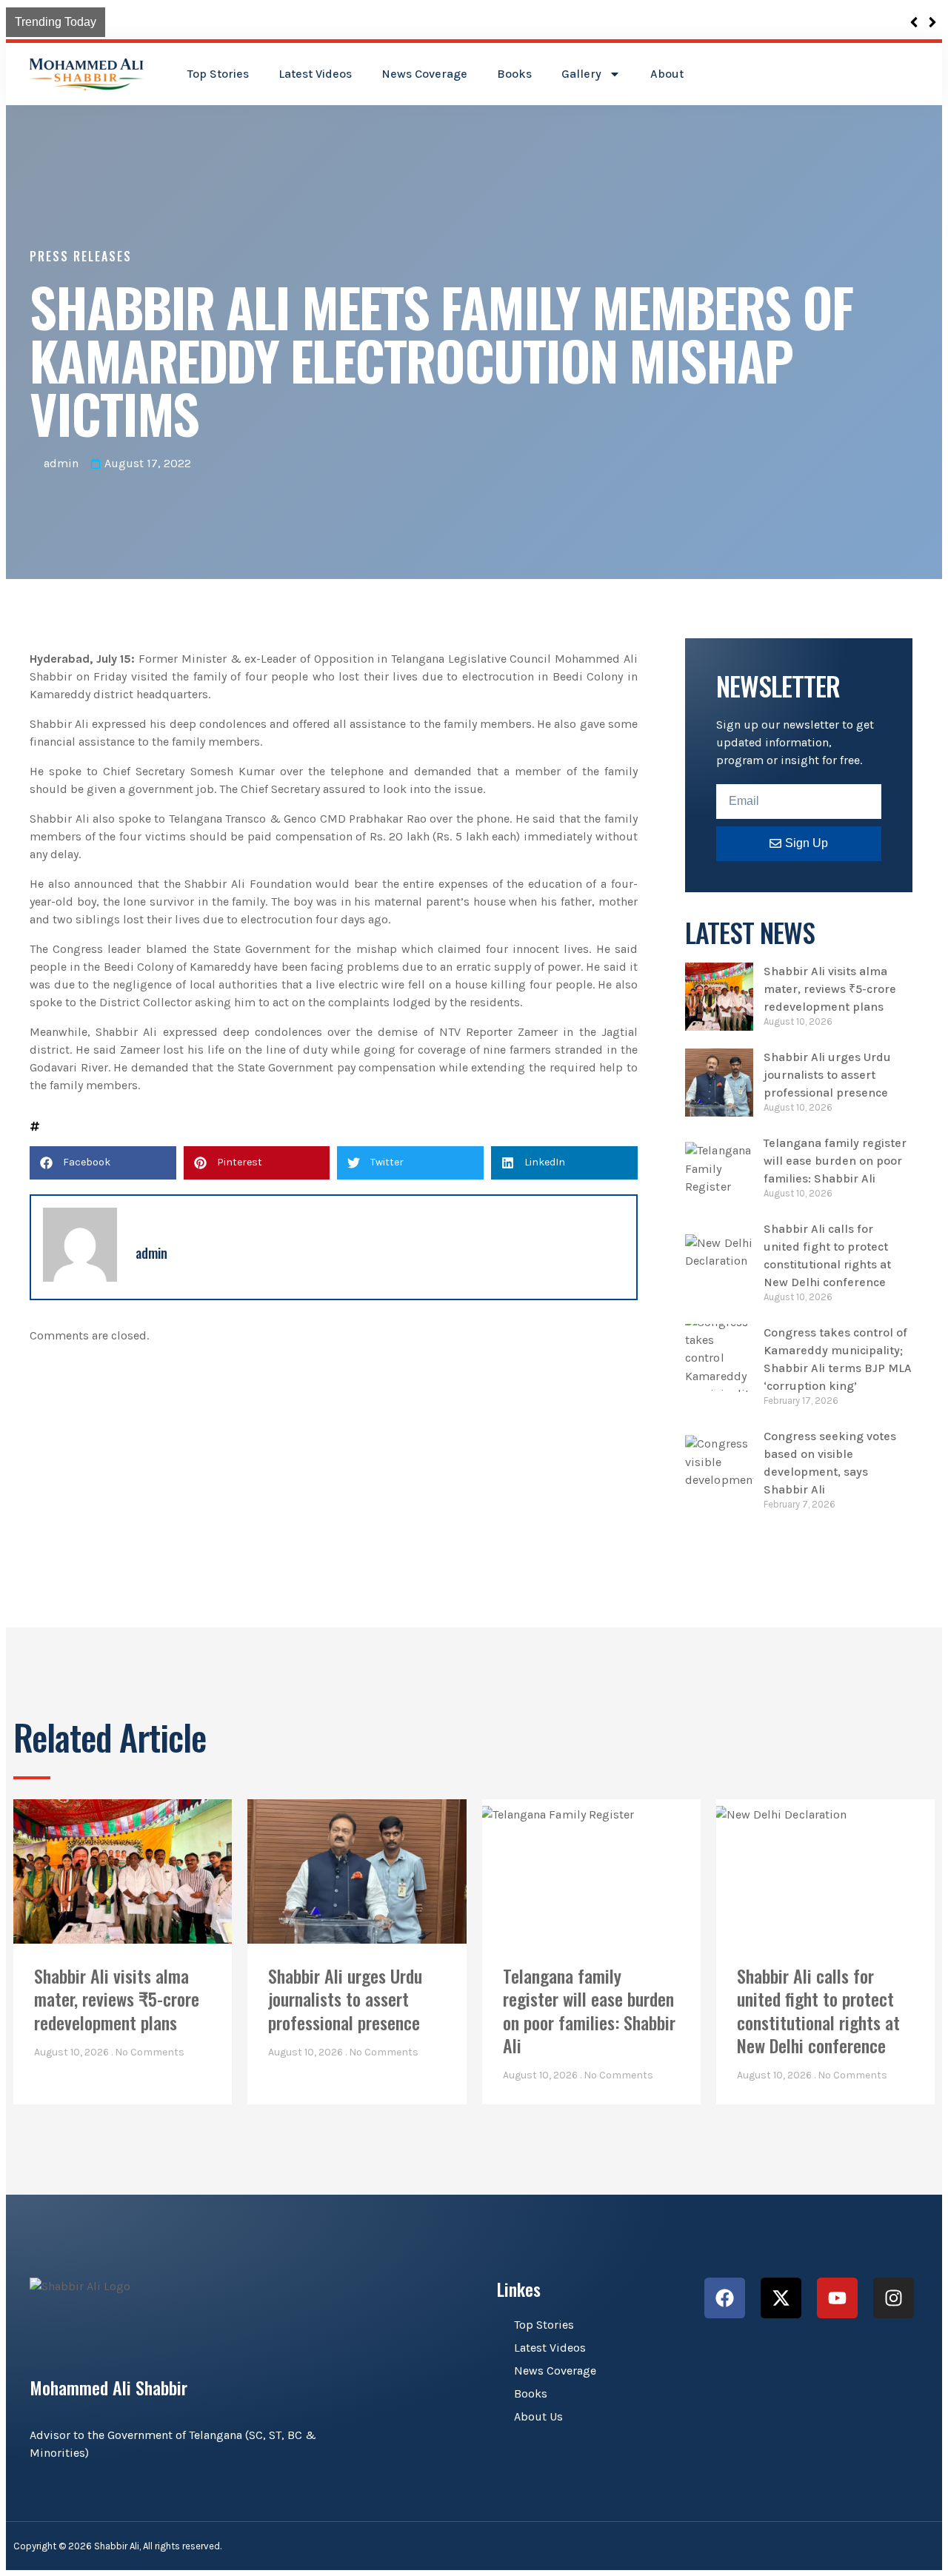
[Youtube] (837, 2298)
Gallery (581, 74)
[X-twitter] (781, 2298)
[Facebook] (725, 2298)
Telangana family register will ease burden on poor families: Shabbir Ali (835, 1161)
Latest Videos (315, 74)
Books (514, 74)
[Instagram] (894, 2298)
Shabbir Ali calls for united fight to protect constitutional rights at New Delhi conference (818, 2010)
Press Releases (81, 256)
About (667, 74)
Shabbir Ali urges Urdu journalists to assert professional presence (827, 1075)
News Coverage (424, 74)
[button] (103, 1163)
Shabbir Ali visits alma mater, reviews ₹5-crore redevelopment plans (298, 22)
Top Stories (218, 74)
